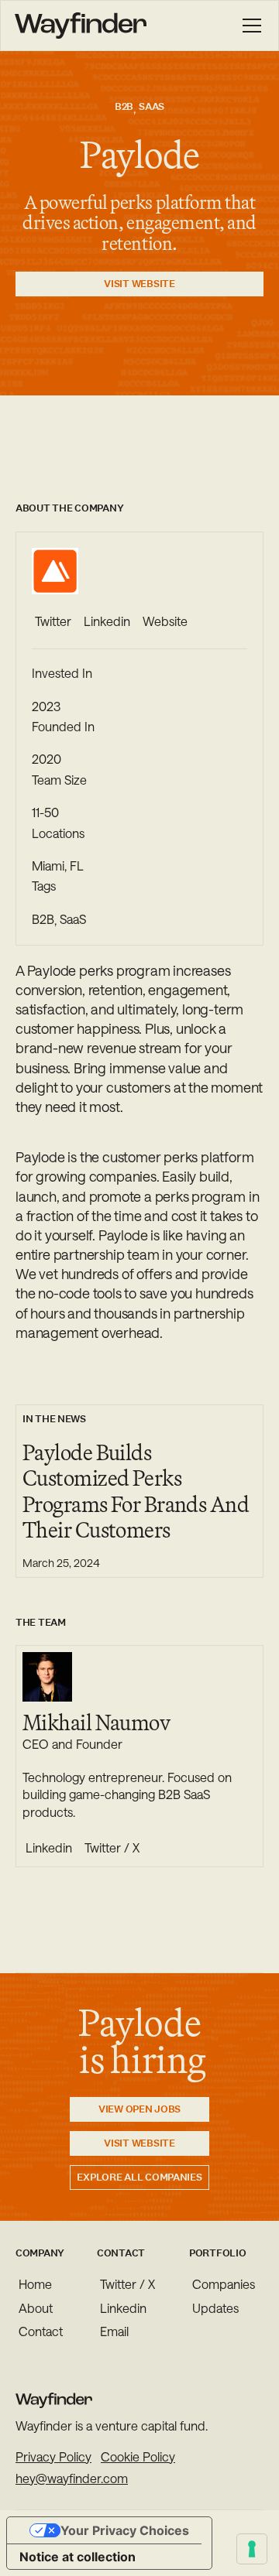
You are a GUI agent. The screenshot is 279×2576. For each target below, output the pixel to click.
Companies (224, 2284)
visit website (139, 284)
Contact (41, 2331)
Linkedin (123, 2308)
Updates (215, 2308)
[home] (81, 26)
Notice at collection (77, 2557)
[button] (249, 26)
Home (35, 2284)
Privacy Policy (53, 2457)
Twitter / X (127, 2284)
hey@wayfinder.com (72, 2479)
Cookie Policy (138, 2457)
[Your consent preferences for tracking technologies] (252, 2549)
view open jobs (139, 2109)
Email (114, 2331)
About (36, 2308)
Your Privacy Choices (125, 2530)
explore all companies (139, 2177)
